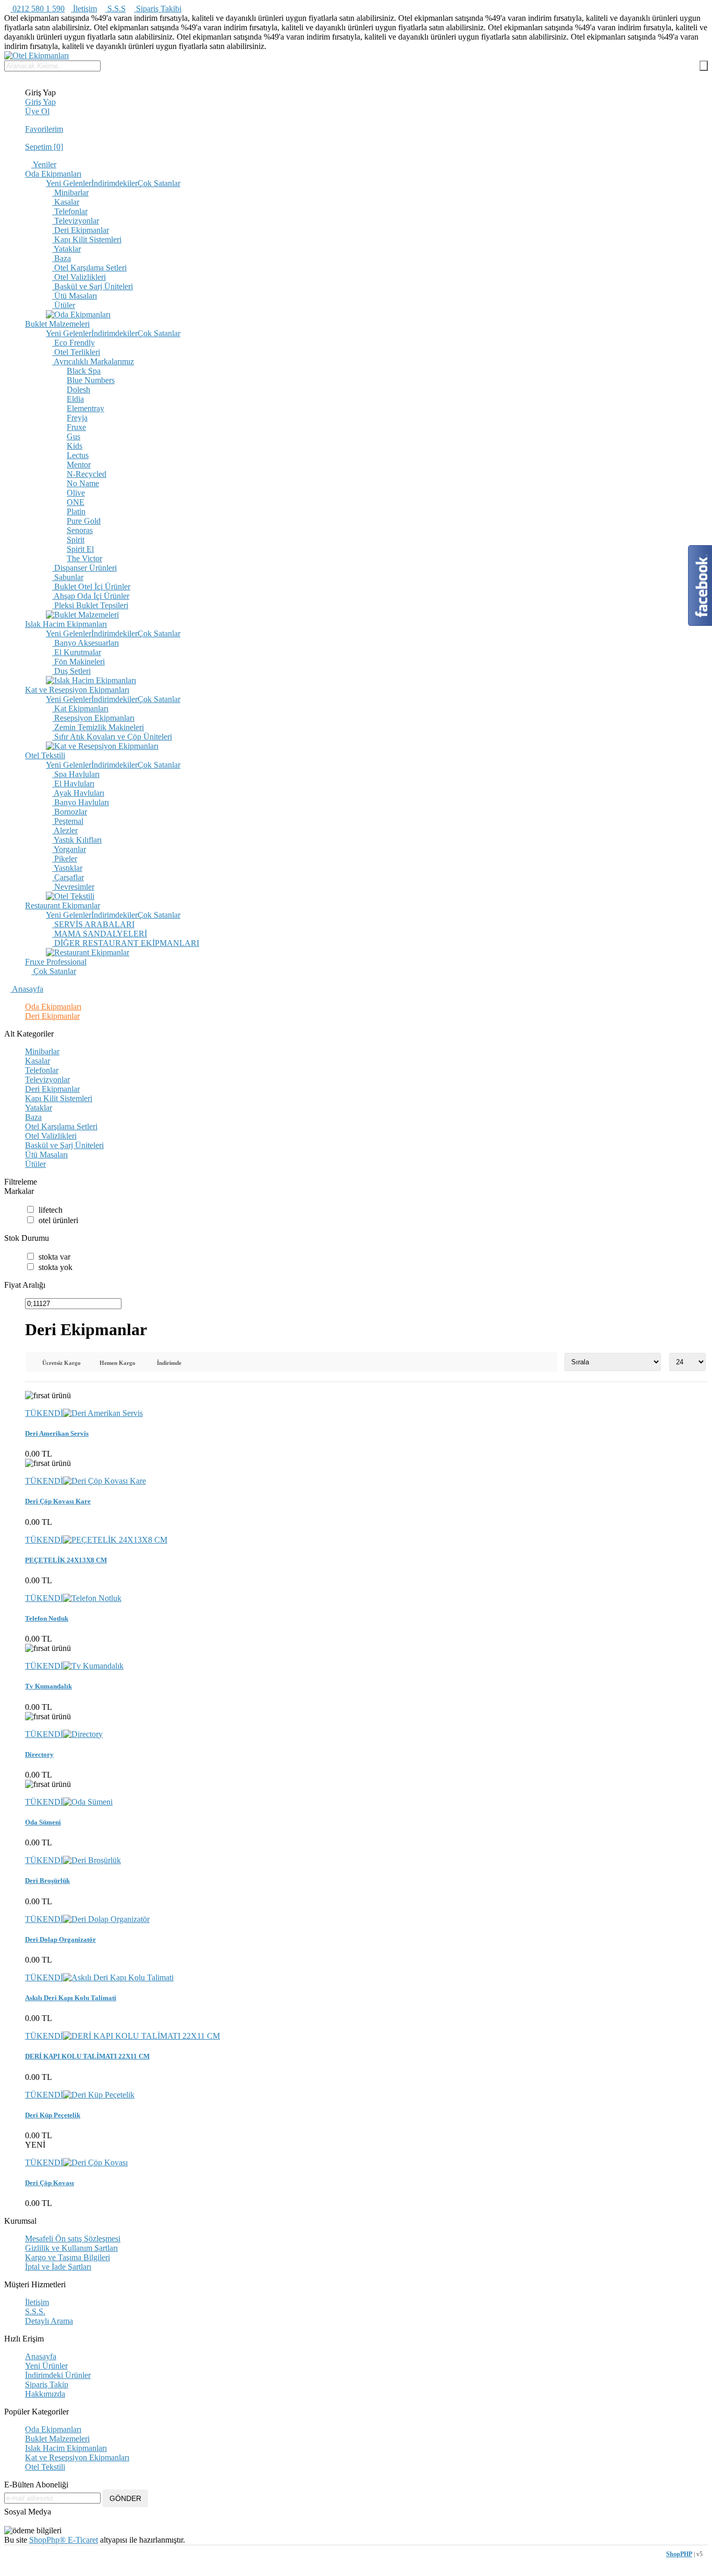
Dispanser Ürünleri (84, 568)
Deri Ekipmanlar (81, 230)
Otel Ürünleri (58, 1220)
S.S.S (115, 9)
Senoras (80, 530)
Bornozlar (70, 812)
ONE (76, 502)
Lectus (78, 455)
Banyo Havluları (81, 802)
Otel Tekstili (45, 755)
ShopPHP (679, 2554)
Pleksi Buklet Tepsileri (90, 605)
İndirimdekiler (114, 183)
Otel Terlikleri (76, 352)
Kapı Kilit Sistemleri (87, 239)
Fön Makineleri (78, 662)
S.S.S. (35, 2312)
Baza (62, 258)
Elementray (85, 408)
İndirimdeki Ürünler (58, 2375)
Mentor (79, 465)
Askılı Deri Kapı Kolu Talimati (71, 1998)
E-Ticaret (82, 2540)
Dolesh (78, 390)
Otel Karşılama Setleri (89, 268)
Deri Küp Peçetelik (53, 2115)
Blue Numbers (91, 380)
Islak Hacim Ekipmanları (66, 624)
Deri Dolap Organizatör (60, 1939)
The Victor (84, 558)
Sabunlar (68, 577)
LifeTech (51, 1210)
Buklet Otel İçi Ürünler (91, 587)
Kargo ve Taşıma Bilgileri (67, 2257)
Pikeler (65, 859)
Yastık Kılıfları (77, 840)
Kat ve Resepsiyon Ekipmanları (77, 690)
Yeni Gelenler (69, 183)
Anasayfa (27, 989)
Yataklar (66, 249)
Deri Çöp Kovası (50, 2183)
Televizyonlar (76, 221)
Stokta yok (56, 1267)
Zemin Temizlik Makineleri (98, 727)
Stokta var (54, 1257)
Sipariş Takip (47, 2384)
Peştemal (68, 821)
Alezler (65, 830)
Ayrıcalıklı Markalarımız (93, 361)
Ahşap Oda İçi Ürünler (91, 596)
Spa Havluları (76, 774)
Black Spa (84, 371)
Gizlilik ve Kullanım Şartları (71, 2248)
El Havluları (73, 784)
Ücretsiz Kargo (62, 1363)
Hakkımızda (45, 2394)
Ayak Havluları (78, 793)
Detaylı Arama (49, 2321)
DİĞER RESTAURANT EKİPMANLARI (126, 943)
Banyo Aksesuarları (85, 643)
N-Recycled (87, 474)
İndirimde (169, 1363)
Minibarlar (70, 193)
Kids (75, 446)
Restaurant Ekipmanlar (63, 905)
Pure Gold (84, 521)
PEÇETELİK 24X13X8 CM (66, 1560)
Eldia (75, 399)
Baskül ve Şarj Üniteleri (93, 286)
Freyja (77, 418)
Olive (76, 493)
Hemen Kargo (118, 1363)
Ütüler (64, 305)
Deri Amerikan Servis (57, 1433)
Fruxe (76, 427)
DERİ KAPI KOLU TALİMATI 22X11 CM (87, 2056)
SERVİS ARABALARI (93, 924)
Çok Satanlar (159, 183)
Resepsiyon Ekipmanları (93, 718)
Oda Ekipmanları (53, 174)
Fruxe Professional (56, 962)
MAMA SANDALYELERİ (100, 934)
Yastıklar (67, 868)
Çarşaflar (68, 877)
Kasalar (66, 202)
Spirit (76, 540)
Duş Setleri (71, 671)
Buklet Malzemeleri (57, 324)
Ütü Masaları (75, 296)
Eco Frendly (73, 343)
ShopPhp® (47, 2540)
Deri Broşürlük (47, 1881)
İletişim (84, 9)
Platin (76, 511)
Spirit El (80, 549)
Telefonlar (70, 211)
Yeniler (44, 164)
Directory (39, 1754)
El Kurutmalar (77, 652)
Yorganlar (69, 849)
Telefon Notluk (47, 1618)
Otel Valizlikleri (79, 277)
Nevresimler (73, 887)
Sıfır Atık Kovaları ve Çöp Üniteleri (112, 737)
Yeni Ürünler (46, 2366)
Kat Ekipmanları (80, 708)
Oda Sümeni (43, 1822)
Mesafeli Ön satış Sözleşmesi (73, 2239)
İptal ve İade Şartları (58, 2267)
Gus (73, 436)
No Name (83, 483)
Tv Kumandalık (48, 1686)
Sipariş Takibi (158, 9)
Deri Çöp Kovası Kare (58, 1501)
